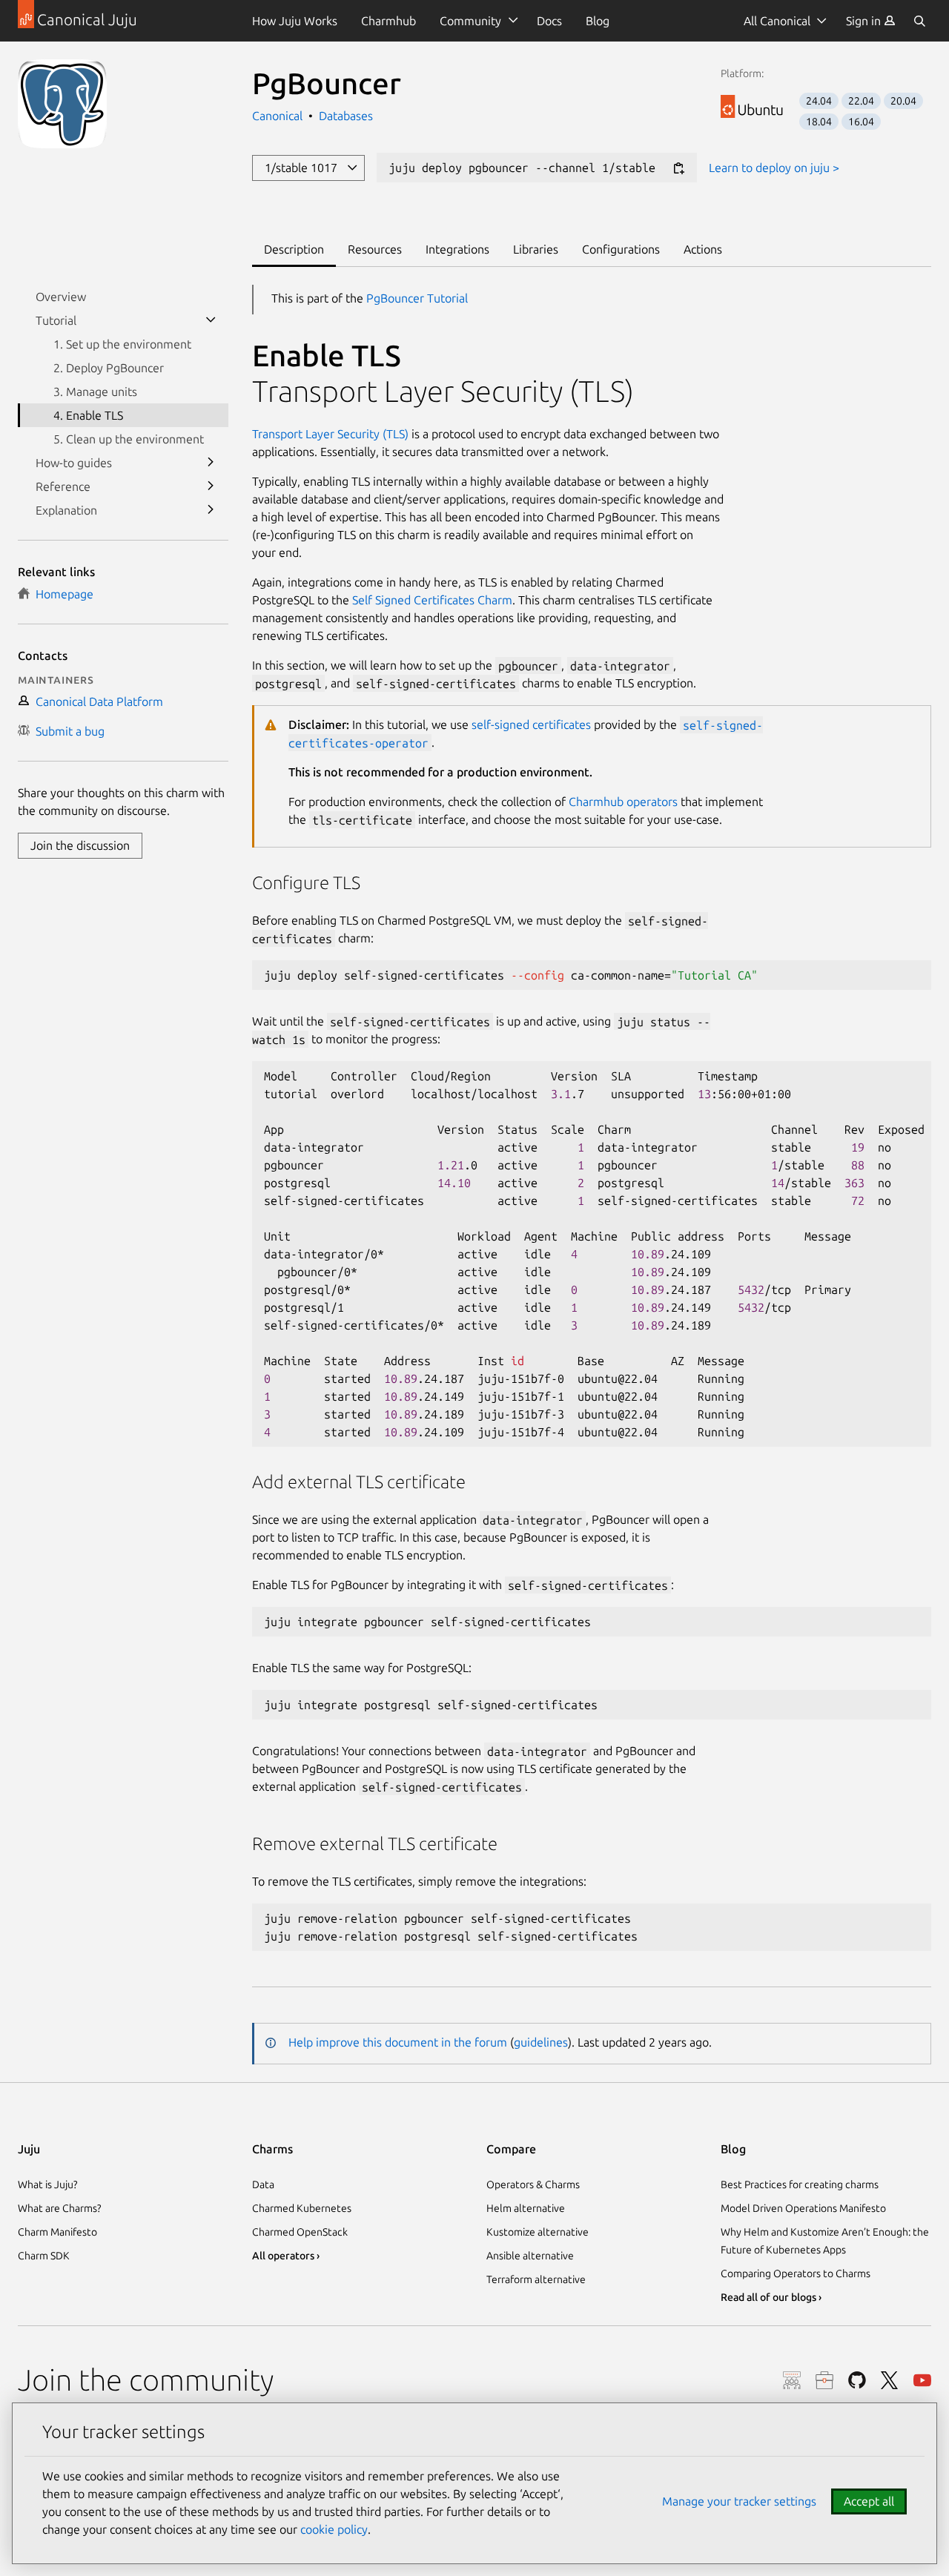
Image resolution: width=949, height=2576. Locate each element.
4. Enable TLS (88, 415)
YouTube (922, 2380)
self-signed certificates (531, 724)
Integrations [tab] (457, 249)
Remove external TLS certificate (375, 1844)
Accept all (869, 2501)
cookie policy (334, 2529)
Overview (61, 297)
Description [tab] (294, 249)
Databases (346, 116)
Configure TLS (306, 883)
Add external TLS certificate (359, 1482)
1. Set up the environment (122, 344)
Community (470, 21)
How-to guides (74, 463)
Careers (824, 2380)
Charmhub (388, 21)
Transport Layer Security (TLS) (443, 391)
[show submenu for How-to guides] (211, 463)
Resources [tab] (375, 249)
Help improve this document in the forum (398, 2042)
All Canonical (777, 21)
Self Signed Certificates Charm (432, 600)
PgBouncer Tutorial (417, 298)
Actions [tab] (703, 249)
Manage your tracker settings (739, 2501)
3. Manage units (95, 392)
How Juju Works (295, 21)
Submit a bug (67, 731)
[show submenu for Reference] (211, 486)
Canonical (279, 116)
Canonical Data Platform (96, 701)
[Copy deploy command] (678, 169)
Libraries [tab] (536, 249)
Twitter (890, 2380)
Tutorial (56, 320)
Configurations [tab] (621, 249)
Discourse (792, 2380)
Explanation (66, 510)
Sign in (865, 21)
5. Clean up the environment (129, 439)
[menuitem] (871, 21)
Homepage (62, 594)
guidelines (541, 2042)
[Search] (919, 21)
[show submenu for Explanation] (211, 510)
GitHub (857, 2380)
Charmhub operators (623, 802)
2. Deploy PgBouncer (109, 368)
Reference (63, 486)
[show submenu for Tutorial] (211, 320)
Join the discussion (80, 845)
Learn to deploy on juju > (774, 168)
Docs (549, 21)
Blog (598, 21)
